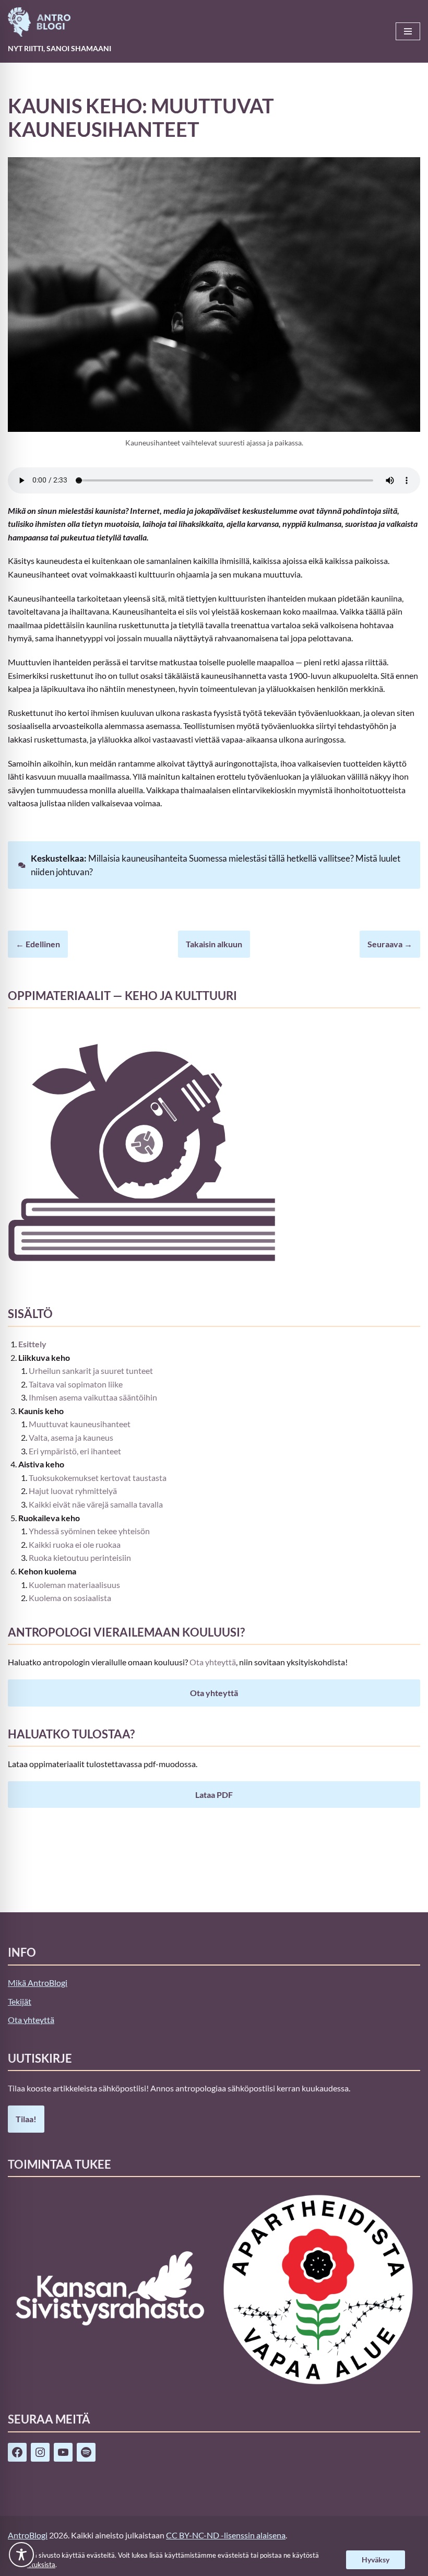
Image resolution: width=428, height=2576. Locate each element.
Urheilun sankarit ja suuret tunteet (91, 1371)
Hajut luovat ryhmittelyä (73, 1491)
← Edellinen (38, 944)
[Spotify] (86, 2452)
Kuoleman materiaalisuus (74, 1585)
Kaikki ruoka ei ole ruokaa (75, 1544)
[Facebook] (17, 2452)
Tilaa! (26, 2119)
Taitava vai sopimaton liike (76, 1384)
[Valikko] (408, 31)
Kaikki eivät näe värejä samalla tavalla (96, 1504)
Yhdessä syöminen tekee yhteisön (89, 1531)
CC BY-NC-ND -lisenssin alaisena (226, 2535)
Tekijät (20, 2001)
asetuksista (38, 2565)
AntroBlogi (28, 2535)
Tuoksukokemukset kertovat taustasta (98, 1478)
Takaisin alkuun (214, 944)
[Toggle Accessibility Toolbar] (21, 2555)
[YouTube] (63, 2452)
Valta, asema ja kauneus (71, 1437)
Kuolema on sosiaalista (70, 1598)
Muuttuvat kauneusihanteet (80, 1424)
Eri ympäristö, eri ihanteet (75, 1451)
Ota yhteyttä (213, 1662)
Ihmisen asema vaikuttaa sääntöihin (93, 1397)
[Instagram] (40, 2452)
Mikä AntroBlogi (38, 1983)
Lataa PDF (214, 1795)
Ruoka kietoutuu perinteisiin (80, 1557)
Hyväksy (376, 2560)
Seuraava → (390, 944)
